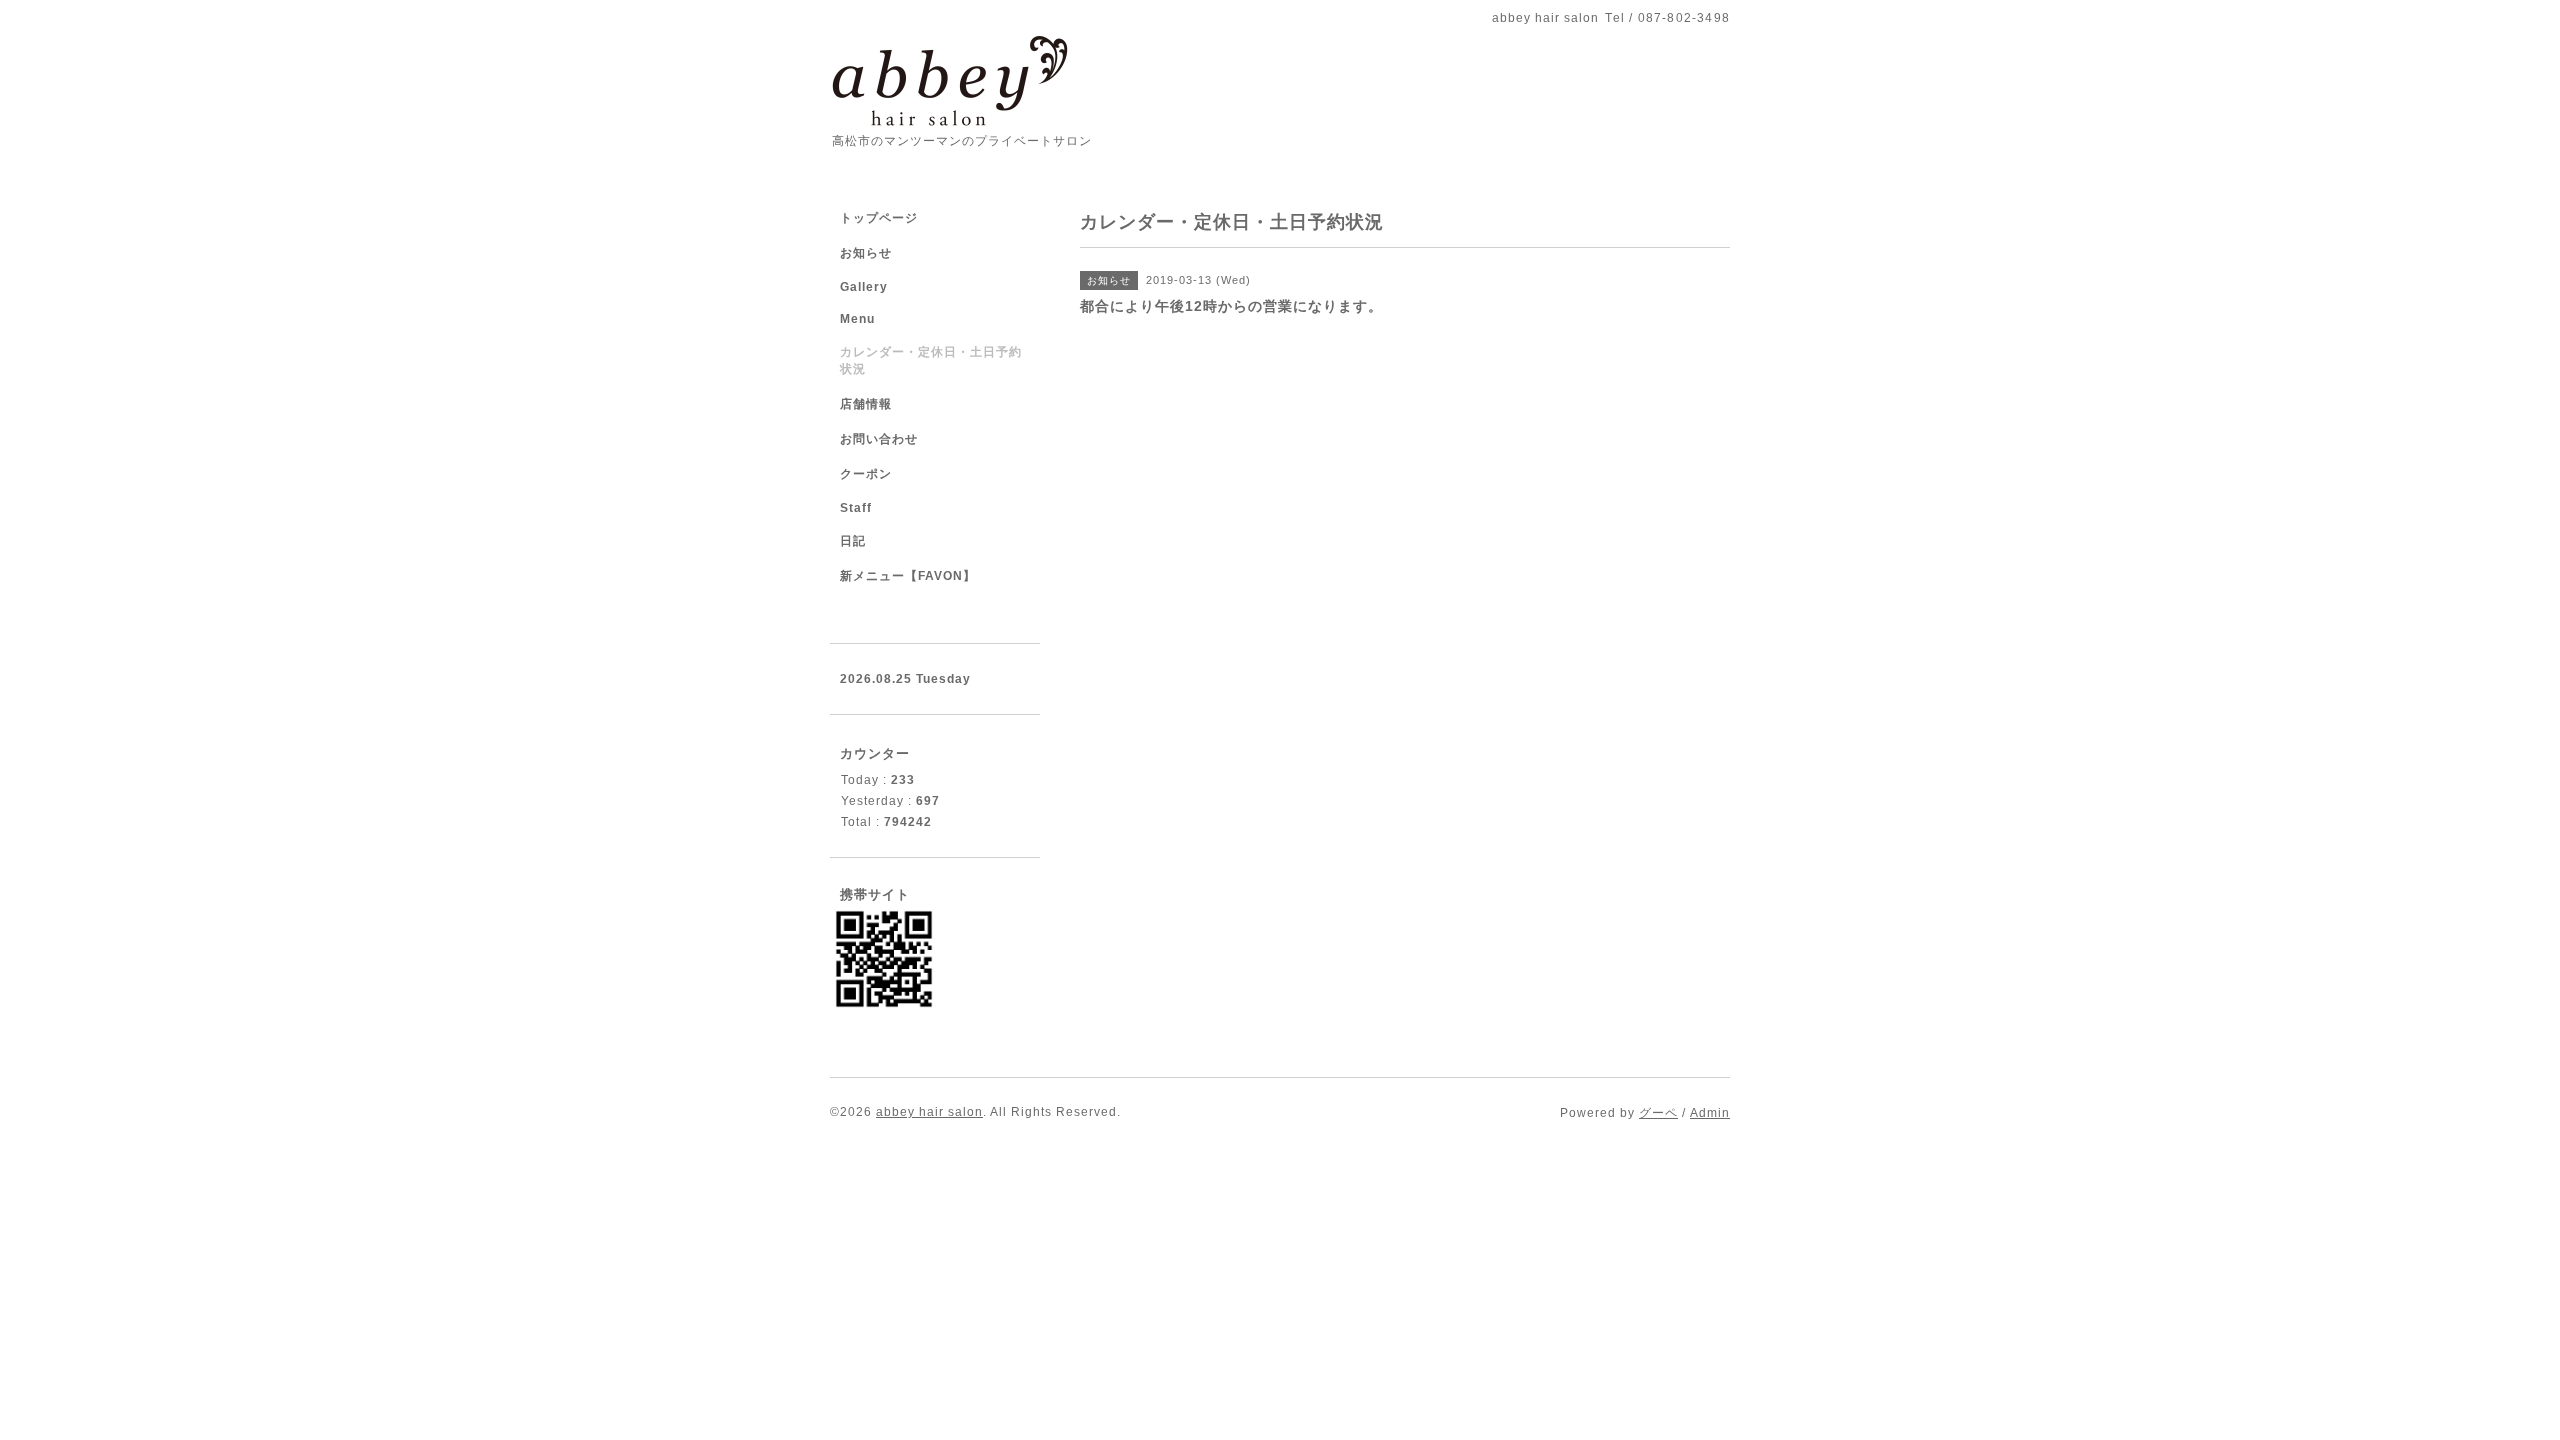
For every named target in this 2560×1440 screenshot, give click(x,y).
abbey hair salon (929, 1112)
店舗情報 (866, 404)
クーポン (866, 474)
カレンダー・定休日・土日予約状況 (931, 360)
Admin (1710, 1113)
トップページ (879, 218)
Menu (857, 319)
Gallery (864, 287)
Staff (856, 508)
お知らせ (866, 253)
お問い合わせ (879, 439)
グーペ (1658, 1113)
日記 (853, 541)
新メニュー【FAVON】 (908, 576)
